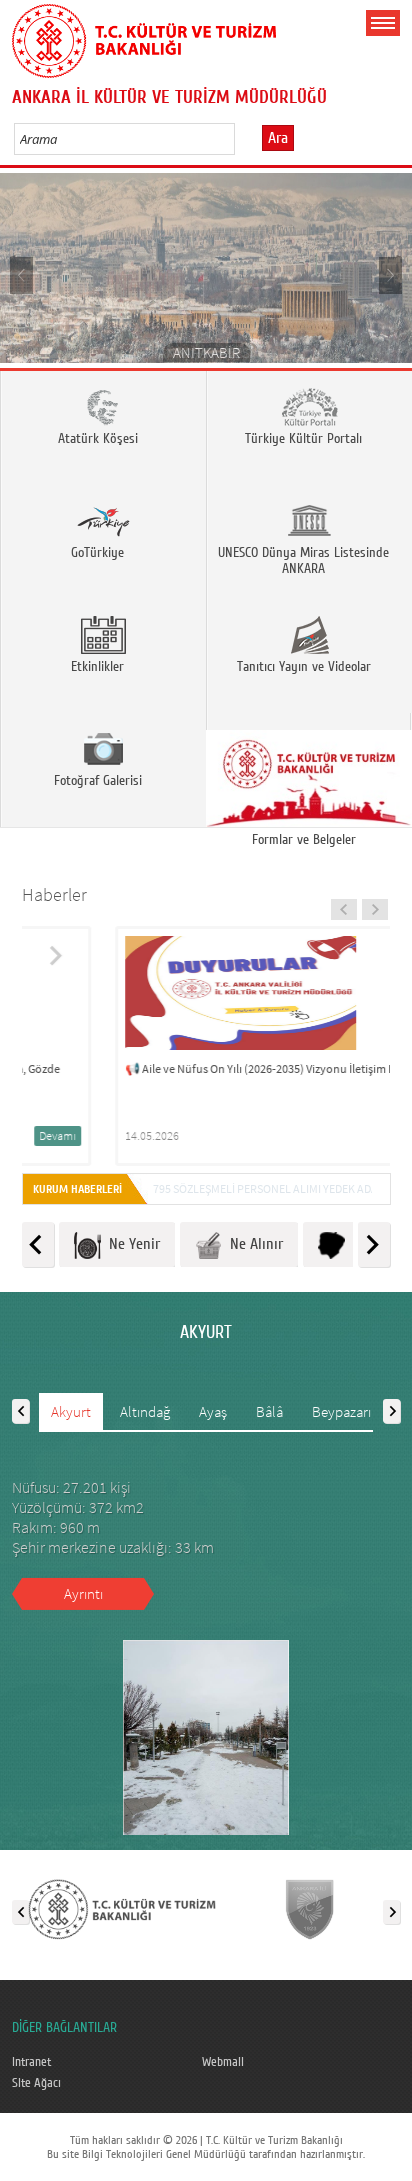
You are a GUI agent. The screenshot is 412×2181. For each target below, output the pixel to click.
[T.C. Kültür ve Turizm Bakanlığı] (122, 1908)
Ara (278, 138)
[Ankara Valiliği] (309, 1908)
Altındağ (145, 1411)
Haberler (54, 894)
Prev (22, 274)
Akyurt (71, 1411)
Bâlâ (269, 1411)
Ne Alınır (252, 1244)
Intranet (31, 2062)
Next (389, 274)
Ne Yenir (130, 1244)
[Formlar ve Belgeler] (309, 770)
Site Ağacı (36, 2083)
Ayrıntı (83, 1593)
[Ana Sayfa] (144, 37)
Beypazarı (341, 1411)
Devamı (336, 1135)
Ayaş (213, 1411)
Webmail (223, 2062)
